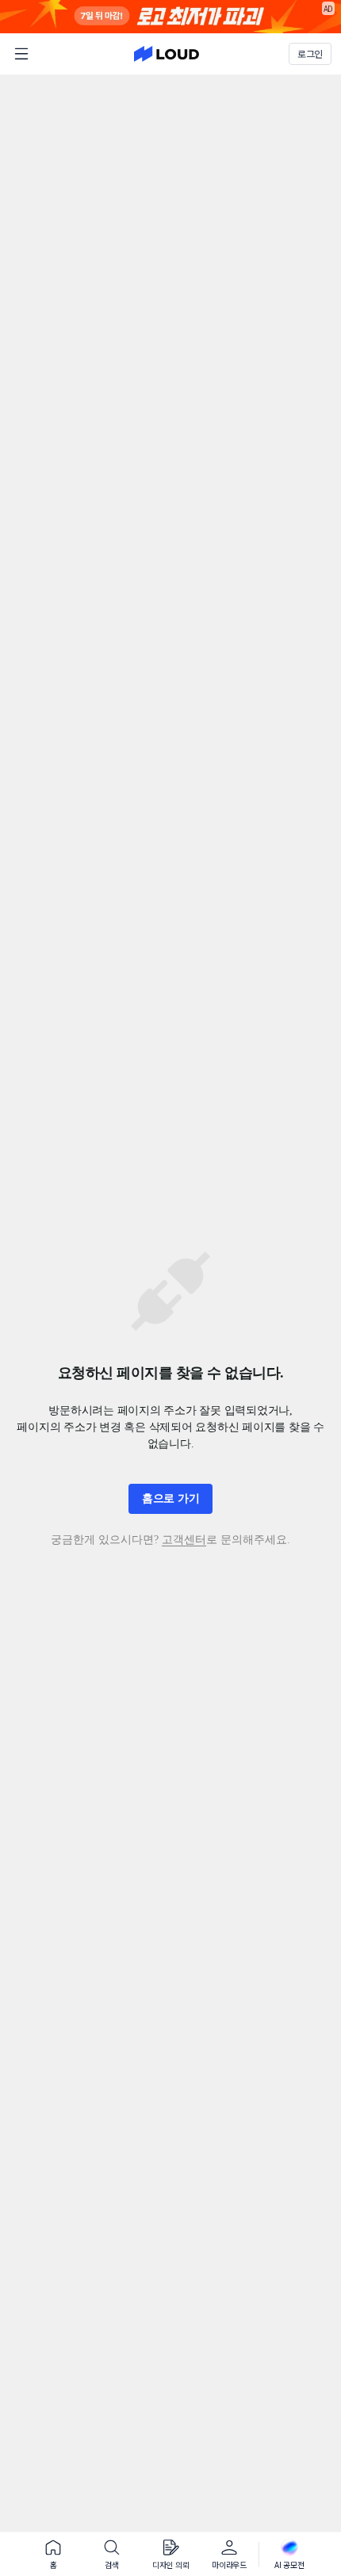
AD (329, 8)
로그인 (310, 54)
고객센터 (184, 1540)
